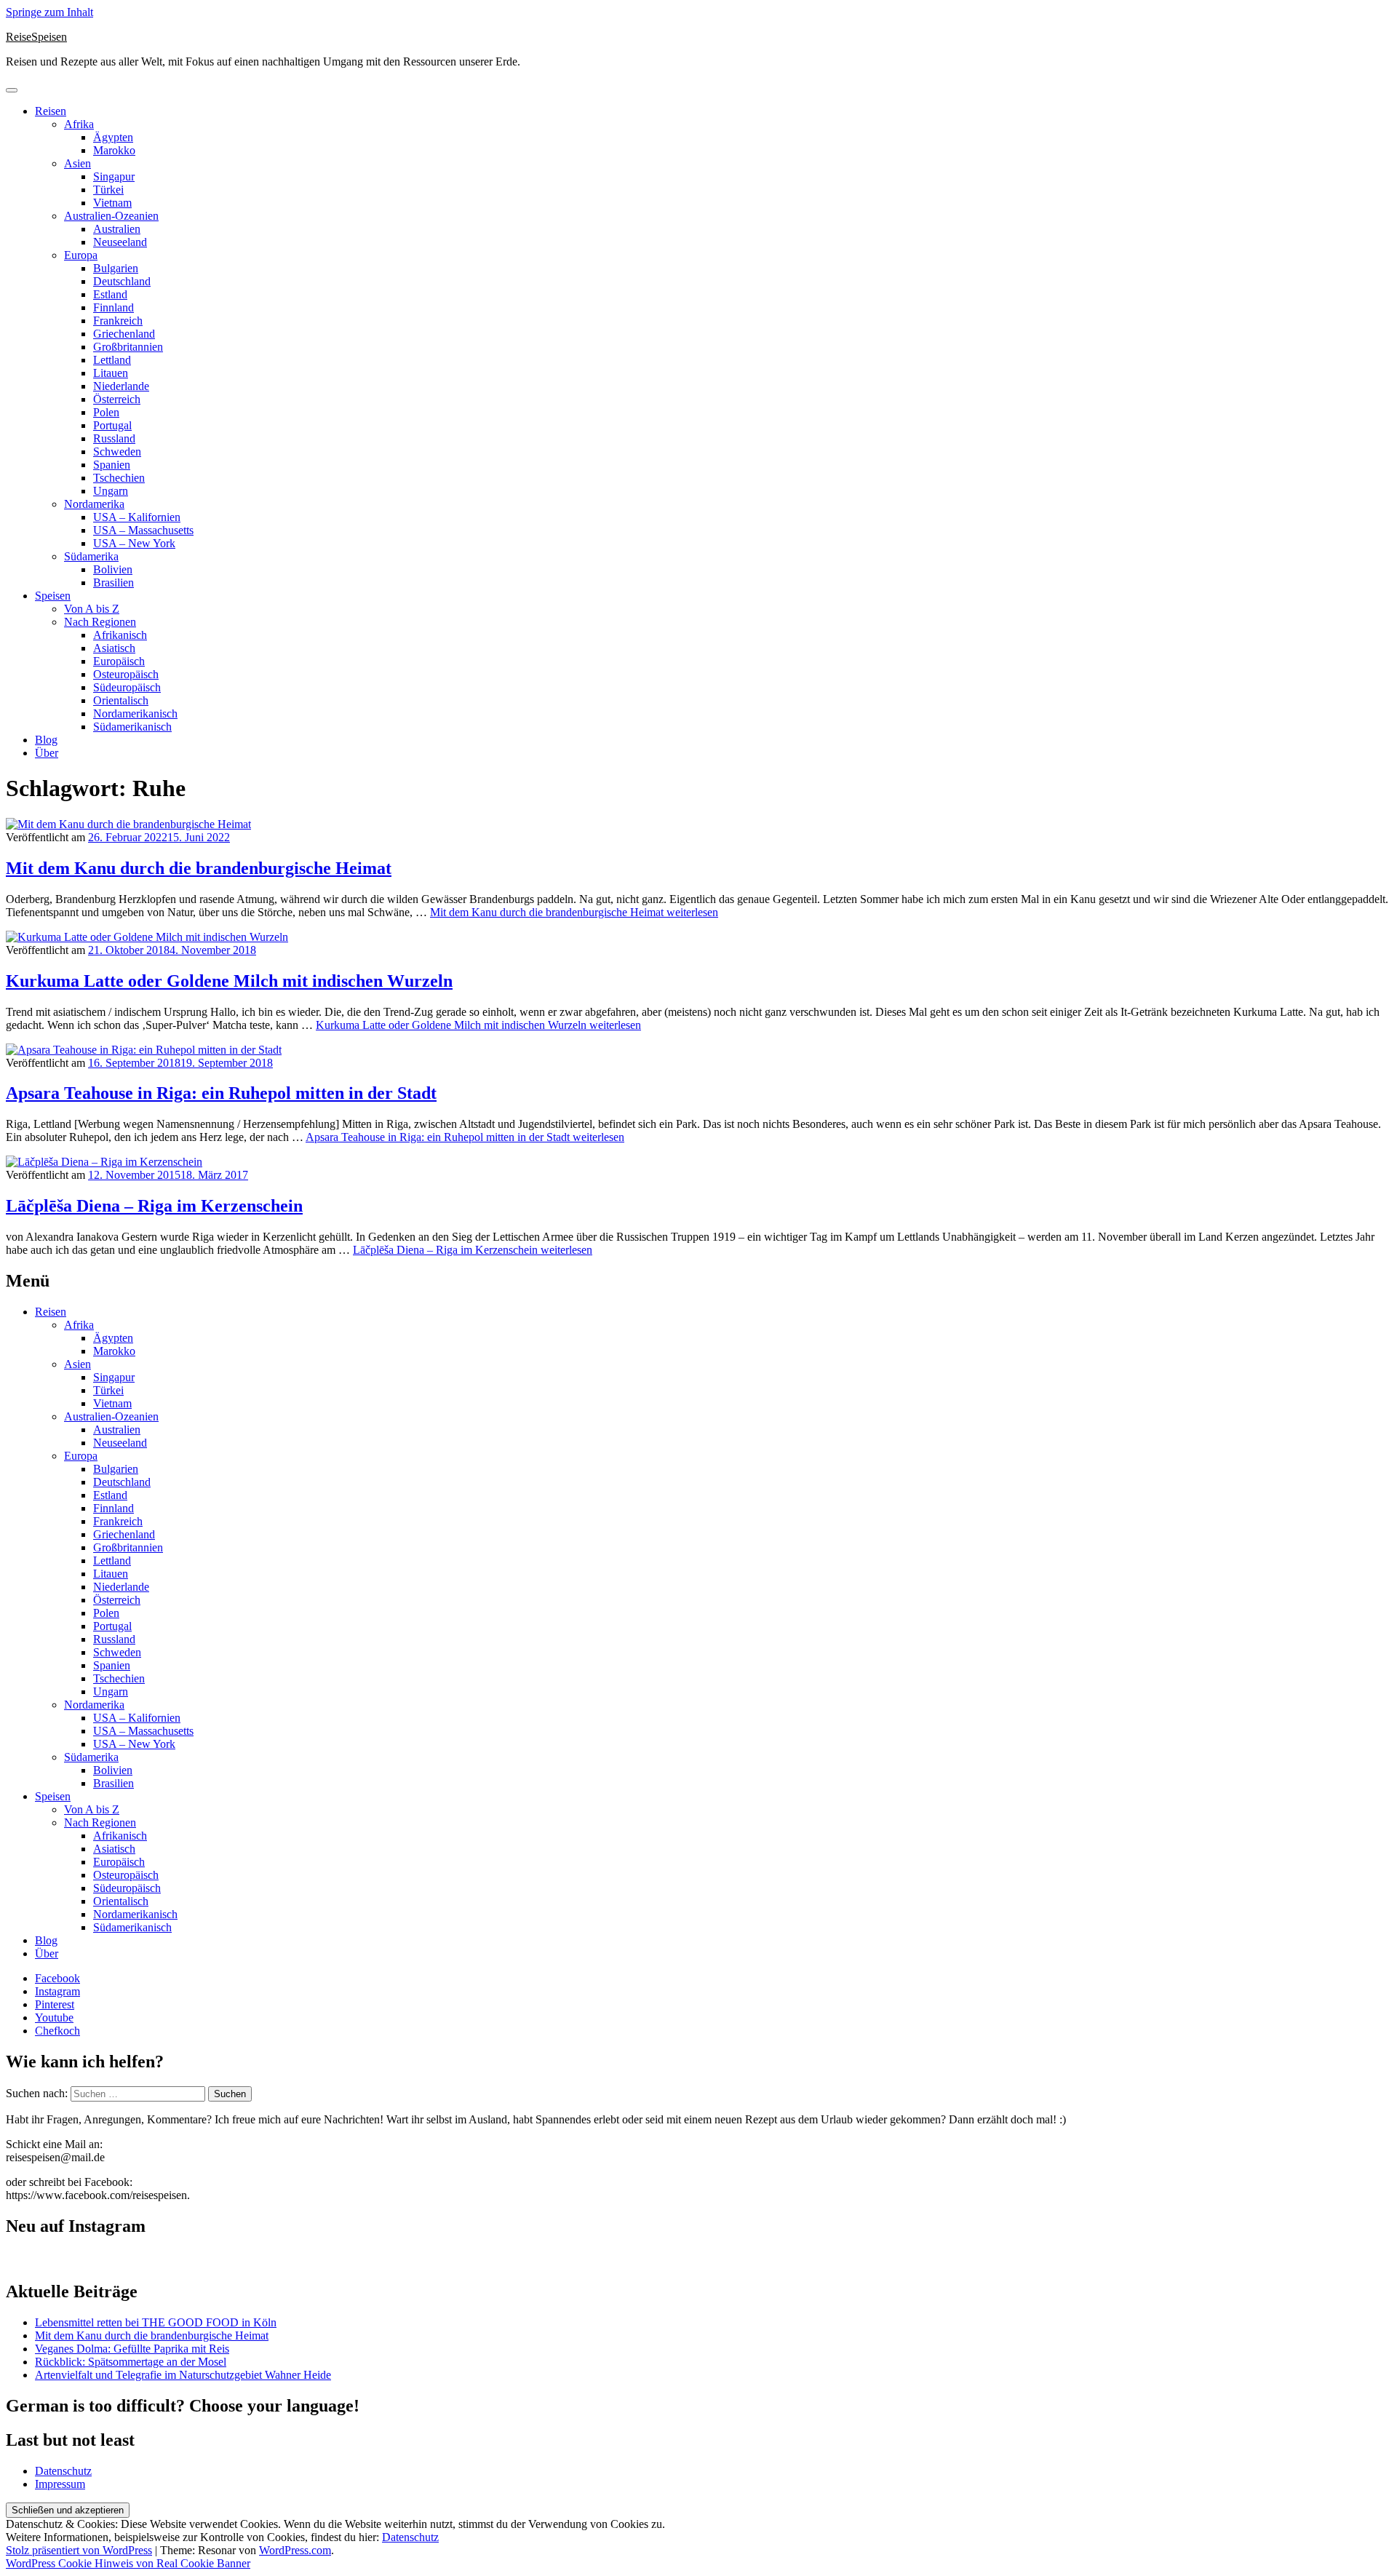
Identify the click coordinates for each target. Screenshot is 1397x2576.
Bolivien (113, 569)
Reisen (51, 111)
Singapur (114, 176)
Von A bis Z (92, 609)
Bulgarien (116, 268)
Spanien (112, 465)
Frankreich (118, 321)
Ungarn (111, 491)
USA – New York (134, 543)
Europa (81, 255)
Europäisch (119, 661)
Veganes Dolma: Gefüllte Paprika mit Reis (132, 2349)
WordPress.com (295, 2550)
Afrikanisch (120, 635)
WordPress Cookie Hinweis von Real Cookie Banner (128, 2563)
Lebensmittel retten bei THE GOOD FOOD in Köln (156, 2322)
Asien (77, 163)
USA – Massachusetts (143, 530)
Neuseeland (120, 242)
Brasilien (114, 583)
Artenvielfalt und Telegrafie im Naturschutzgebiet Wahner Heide (183, 2375)
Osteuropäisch (126, 674)
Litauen (111, 373)
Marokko (114, 150)
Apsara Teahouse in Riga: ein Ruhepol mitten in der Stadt (221, 1093)
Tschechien (119, 478)
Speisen (53, 596)
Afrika (79, 124)
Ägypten (113, 137)
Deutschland (122, 281)
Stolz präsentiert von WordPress (79, 2550)
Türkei (108, 190)
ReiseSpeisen (36, 37)
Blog (46, 740)
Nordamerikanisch (135, 713)
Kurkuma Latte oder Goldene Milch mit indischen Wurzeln (229, 981)
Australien (117, 229)
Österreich (117, 399)
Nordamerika (94, 504)
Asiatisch (114, 648)
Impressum (60, 2484)
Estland (110, 294)
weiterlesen (574, 912)
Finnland (114, 307)
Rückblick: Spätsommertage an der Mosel (131, 2362)
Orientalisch (121, 700)
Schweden (117, 452)
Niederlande (121, 386)
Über (47, 753)
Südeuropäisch (127, 687)
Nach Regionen (100, 622)
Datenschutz (63, 2471)
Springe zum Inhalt (49, 12)
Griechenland (124, 334)
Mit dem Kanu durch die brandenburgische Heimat (199, 868)
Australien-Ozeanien (111, 216)
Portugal (112, 425)
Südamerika (91, 556)
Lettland (112, 360)
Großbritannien (128, 347)
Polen (106, 412)
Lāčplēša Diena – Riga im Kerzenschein (154, 1206)
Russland (114, 438)
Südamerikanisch (132, 727)
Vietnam (112, 203)
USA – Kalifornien (137, 517)
